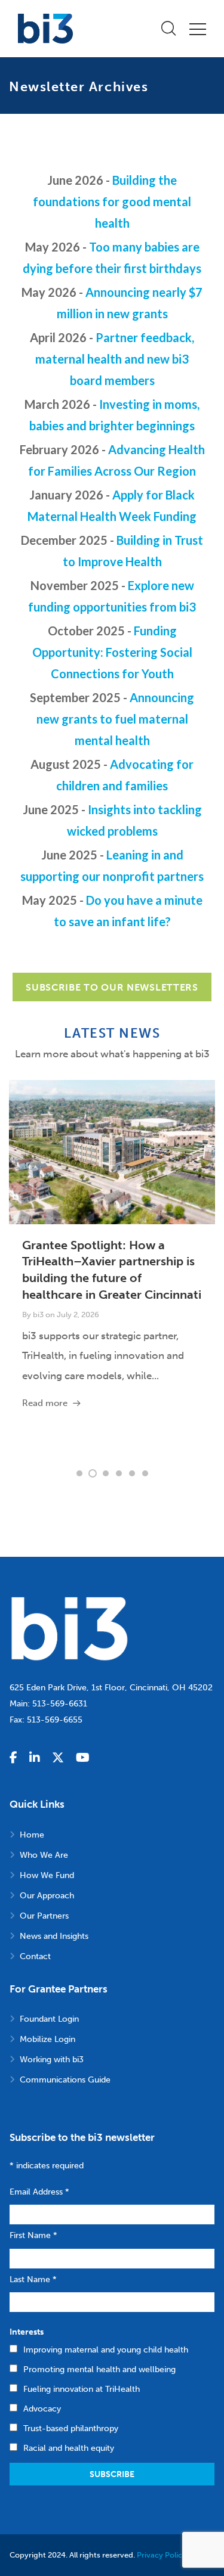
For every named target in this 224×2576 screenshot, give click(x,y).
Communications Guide (65, 2080)
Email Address (39, 2192)
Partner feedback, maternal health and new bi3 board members (115, 359)
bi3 (38, 1315)
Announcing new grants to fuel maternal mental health (116, 719)
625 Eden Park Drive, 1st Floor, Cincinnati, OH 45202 (111, 1688)
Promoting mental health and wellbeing (99, 2369)
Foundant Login (49, 2019)
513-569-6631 (60, 1704)
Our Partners (44, 1916)
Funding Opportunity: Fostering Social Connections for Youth (112, 652)
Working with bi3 (52, 2060)
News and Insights (54, 1936)
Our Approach (47, 1896)
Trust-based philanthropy (71, 2428)
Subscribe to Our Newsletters (112, 987)
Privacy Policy (162, 2555)
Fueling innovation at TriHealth (82, 2389)
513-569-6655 (55, 1720)
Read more (45, 1403)
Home (32, 1835)
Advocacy (42, 2409)
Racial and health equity (69, 2448)
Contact (35, 1956)
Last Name (33, 2279)
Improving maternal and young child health (106, 2350)
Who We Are (44, 1855)
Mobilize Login (47, 2039)
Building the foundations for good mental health (112, 201)
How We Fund (47, 1875)
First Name (33, 2235)
